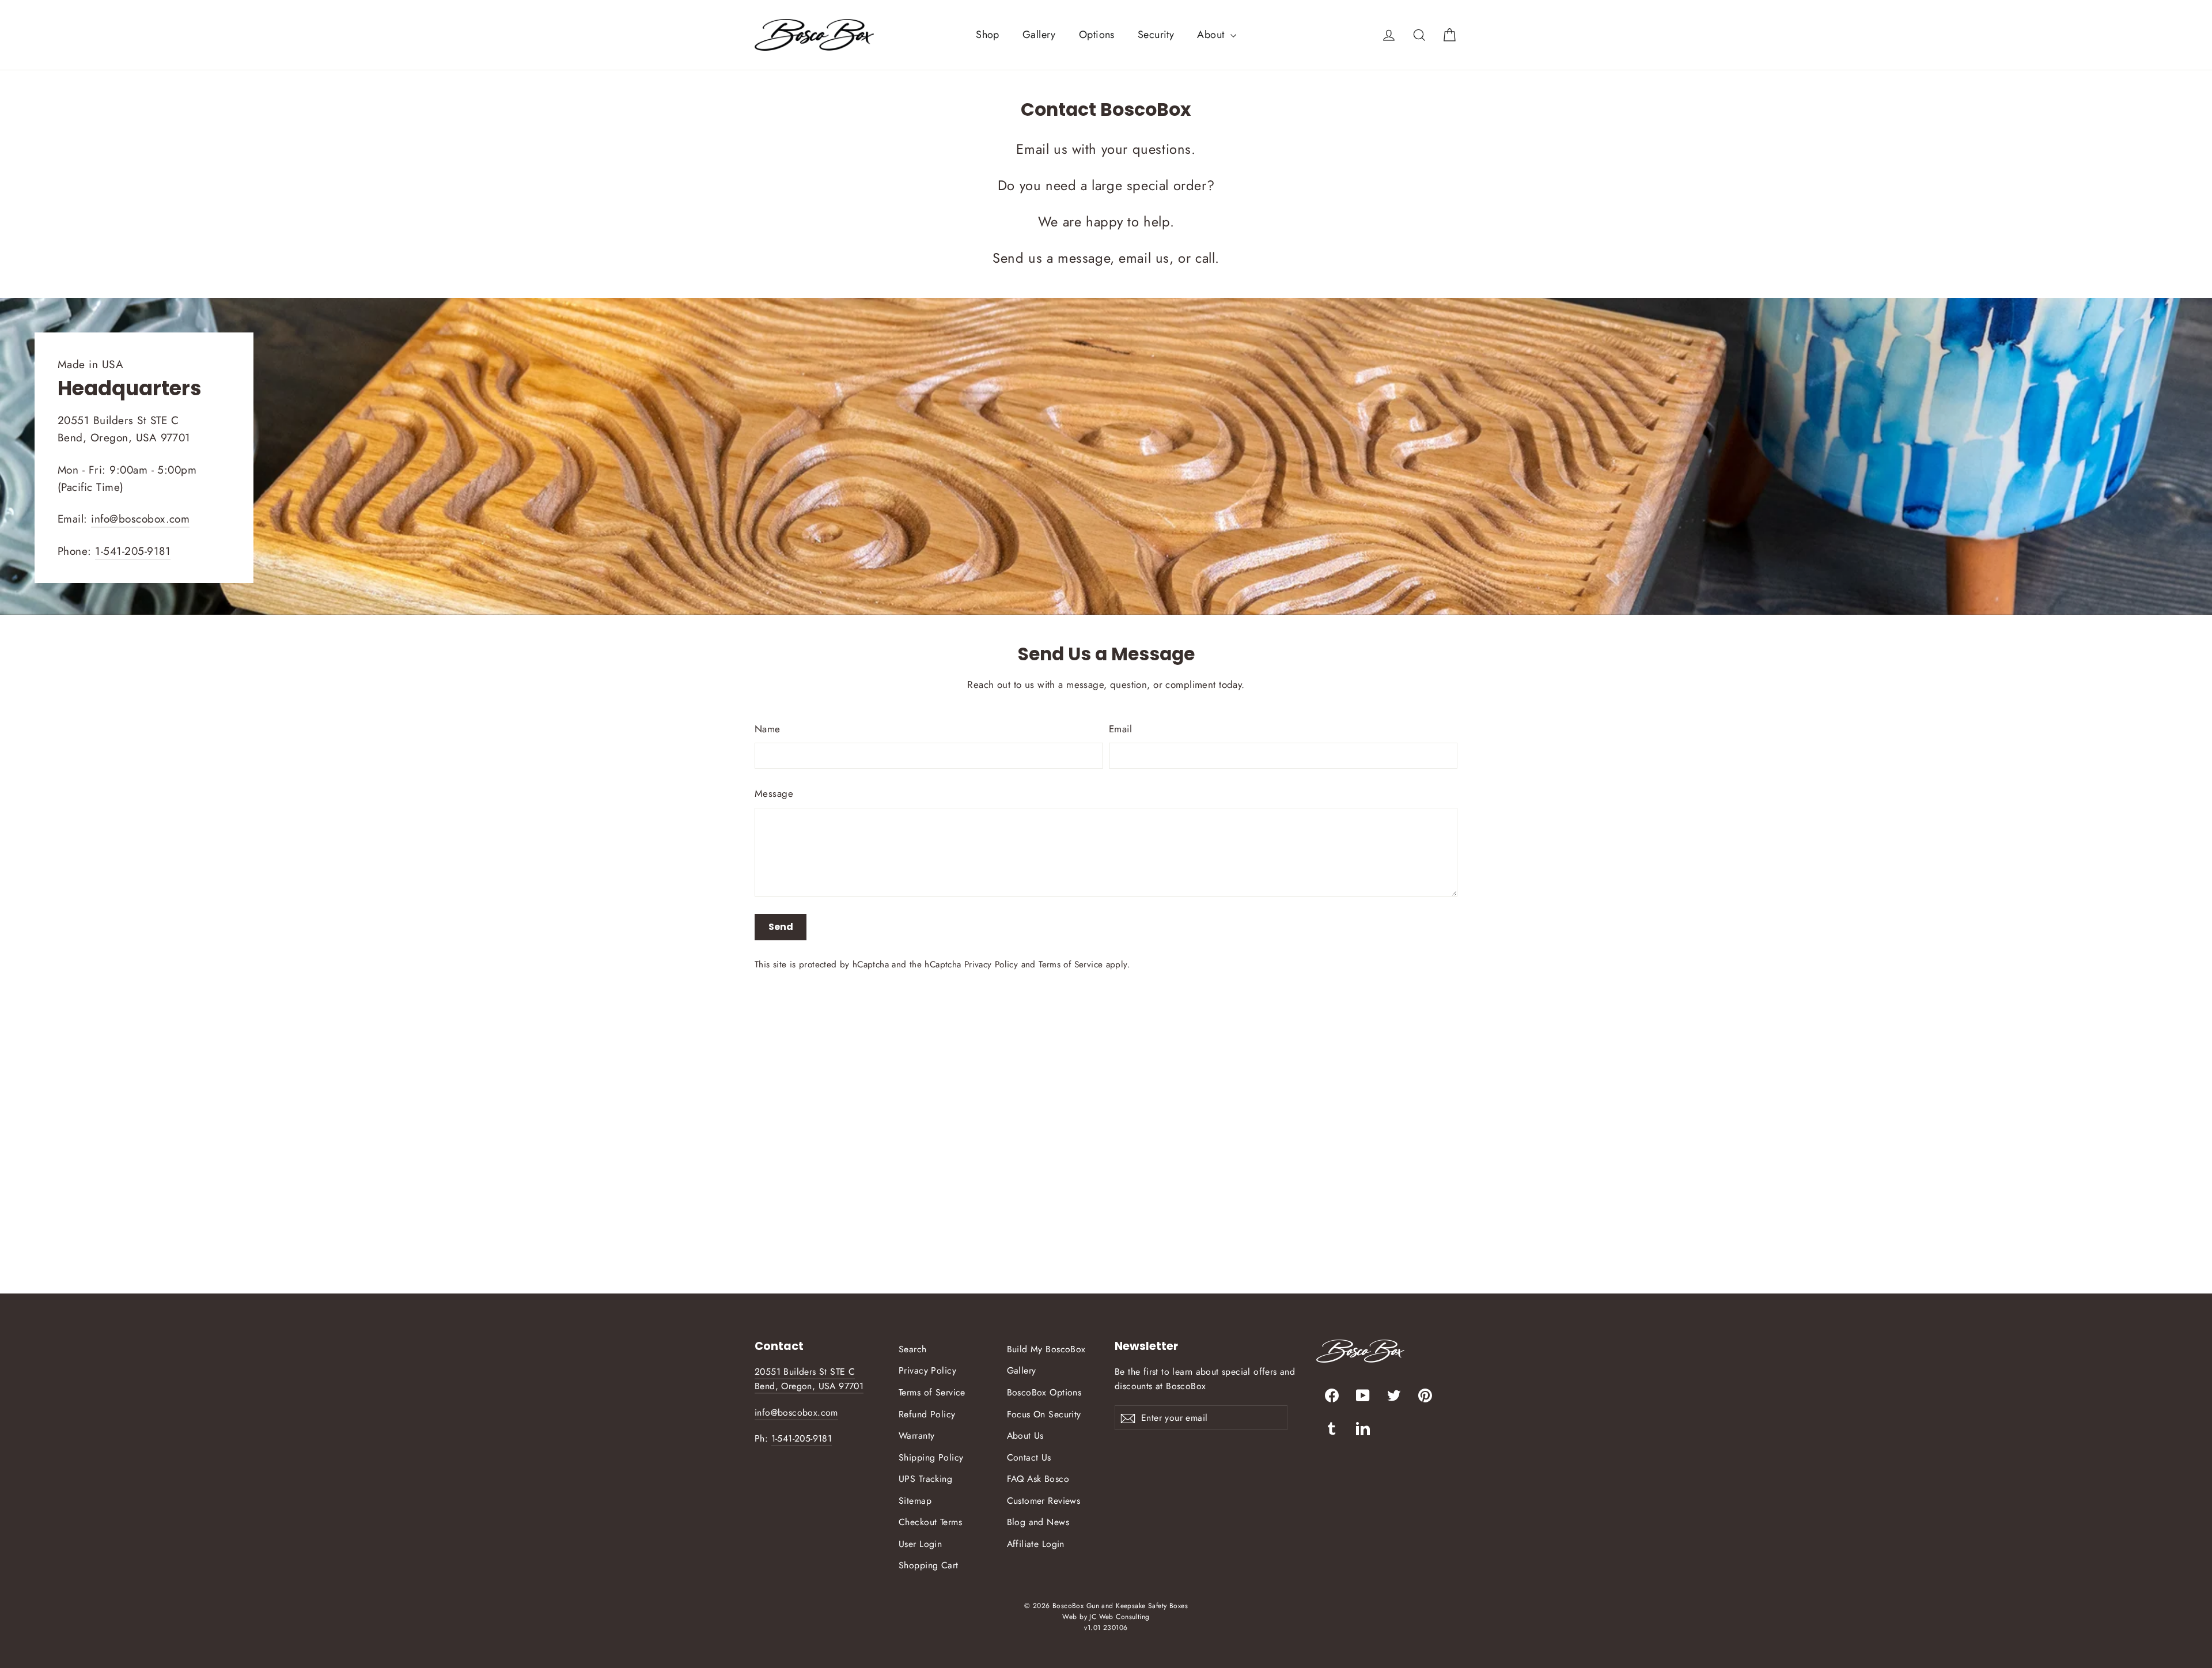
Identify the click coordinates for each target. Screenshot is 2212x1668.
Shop (988, 35)
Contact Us (1029, 1457)
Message (774, 793)
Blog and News (1038, 1522)
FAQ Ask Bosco (1038, 1479)
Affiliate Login (1036, 1544)
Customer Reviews (1044, 1501)
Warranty (916, 1436)
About (1212, 35)
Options (1097, 35)
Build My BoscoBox (1046, 1349)
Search (913, 1349)
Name (768, 729)
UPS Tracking (925, 1479)
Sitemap (915, 1501)
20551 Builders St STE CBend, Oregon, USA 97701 (809, 1379)
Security (1156, 35)
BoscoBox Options (1044, 1392)
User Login (920, 1544)
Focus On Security (1044, 1414)
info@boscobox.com (140, 519)
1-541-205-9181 (133, 551)
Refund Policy (927, 1414)
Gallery (1039, 35)
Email (1120, 729)
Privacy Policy (991, 965)
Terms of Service (1071, 965)
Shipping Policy (931, 1457)
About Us (1025, 1436)
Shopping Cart (929, 1565)
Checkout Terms (930, 1522)
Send (781, 927)
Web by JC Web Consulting (1106, 1617)
